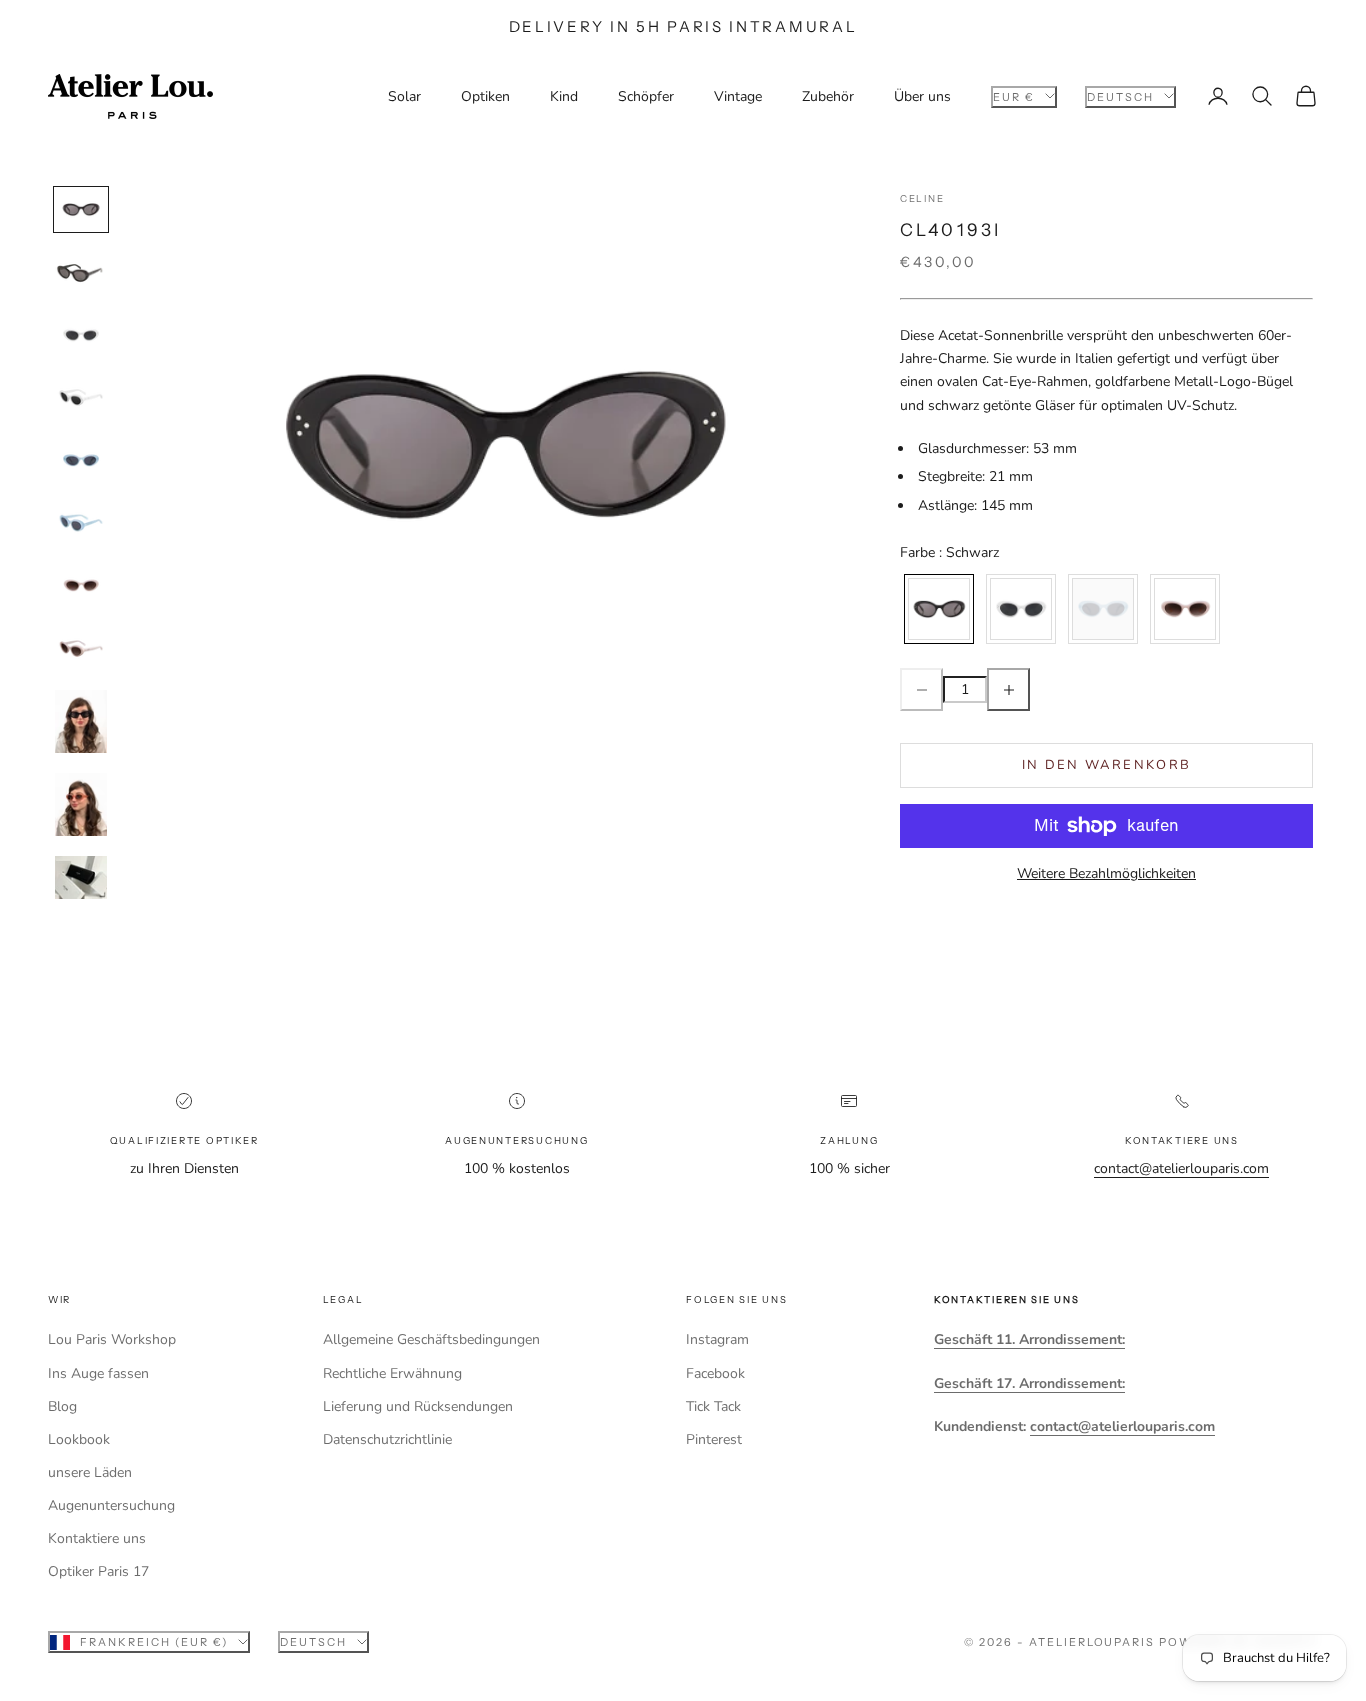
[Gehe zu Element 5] (81, 460)
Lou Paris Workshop (112, 1339)
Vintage (738, 96)
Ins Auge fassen (98, 1373)
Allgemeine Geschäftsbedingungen (431, 1339)
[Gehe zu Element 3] (81, 335)
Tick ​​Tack (713, 1406)
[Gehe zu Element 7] (81, 585)
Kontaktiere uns (97, 1538)
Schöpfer (646, 96)
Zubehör (828, 96)
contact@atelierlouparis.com (1181, 1168)
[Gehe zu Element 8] (81, 648)
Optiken (485, 96)
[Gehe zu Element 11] (81, 877)
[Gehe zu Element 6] (81, 523)
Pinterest (714, 1439)
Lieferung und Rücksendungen (418, 1406)
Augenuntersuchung (111, 1505)
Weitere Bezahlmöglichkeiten (1106, 873)
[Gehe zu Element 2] (81, 272)
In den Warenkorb (1106, 765)
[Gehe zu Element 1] (81, 209)
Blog (62, 1406)
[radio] (937, 609)
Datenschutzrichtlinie (387, 1439)
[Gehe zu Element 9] (81, 721)
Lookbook (79, 1439)
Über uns (922, 96)
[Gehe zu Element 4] (81, 397)
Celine (922, 198)
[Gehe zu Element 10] (81, 804)
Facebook (715, 1373)
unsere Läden (90, 1472)
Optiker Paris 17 (98, 1571)
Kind (564, 96)
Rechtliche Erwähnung (392, 1373)
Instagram (717, 1339)
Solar (404, 96)
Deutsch (1120, 96)
